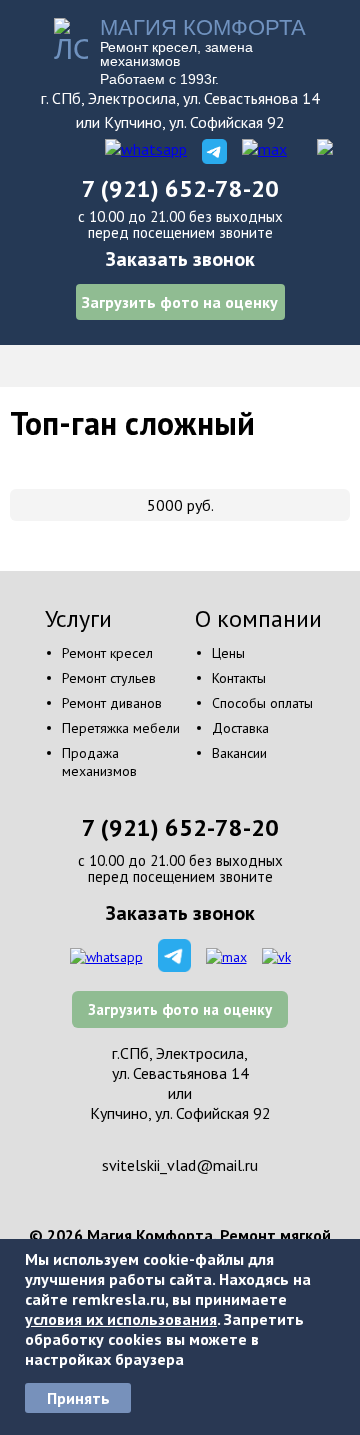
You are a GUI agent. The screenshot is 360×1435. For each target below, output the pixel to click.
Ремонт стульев (109, 678)
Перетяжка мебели (121, 728)
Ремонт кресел (107, 653)
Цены (228, 653)
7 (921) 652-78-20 (180, 188)
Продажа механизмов (99, 762)
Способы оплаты (262, 703)
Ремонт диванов (112, 703)
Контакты (239, 678)
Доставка (240, 728)
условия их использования (121, 1319)
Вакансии (239, 753)
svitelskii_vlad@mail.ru (180, 1165)
